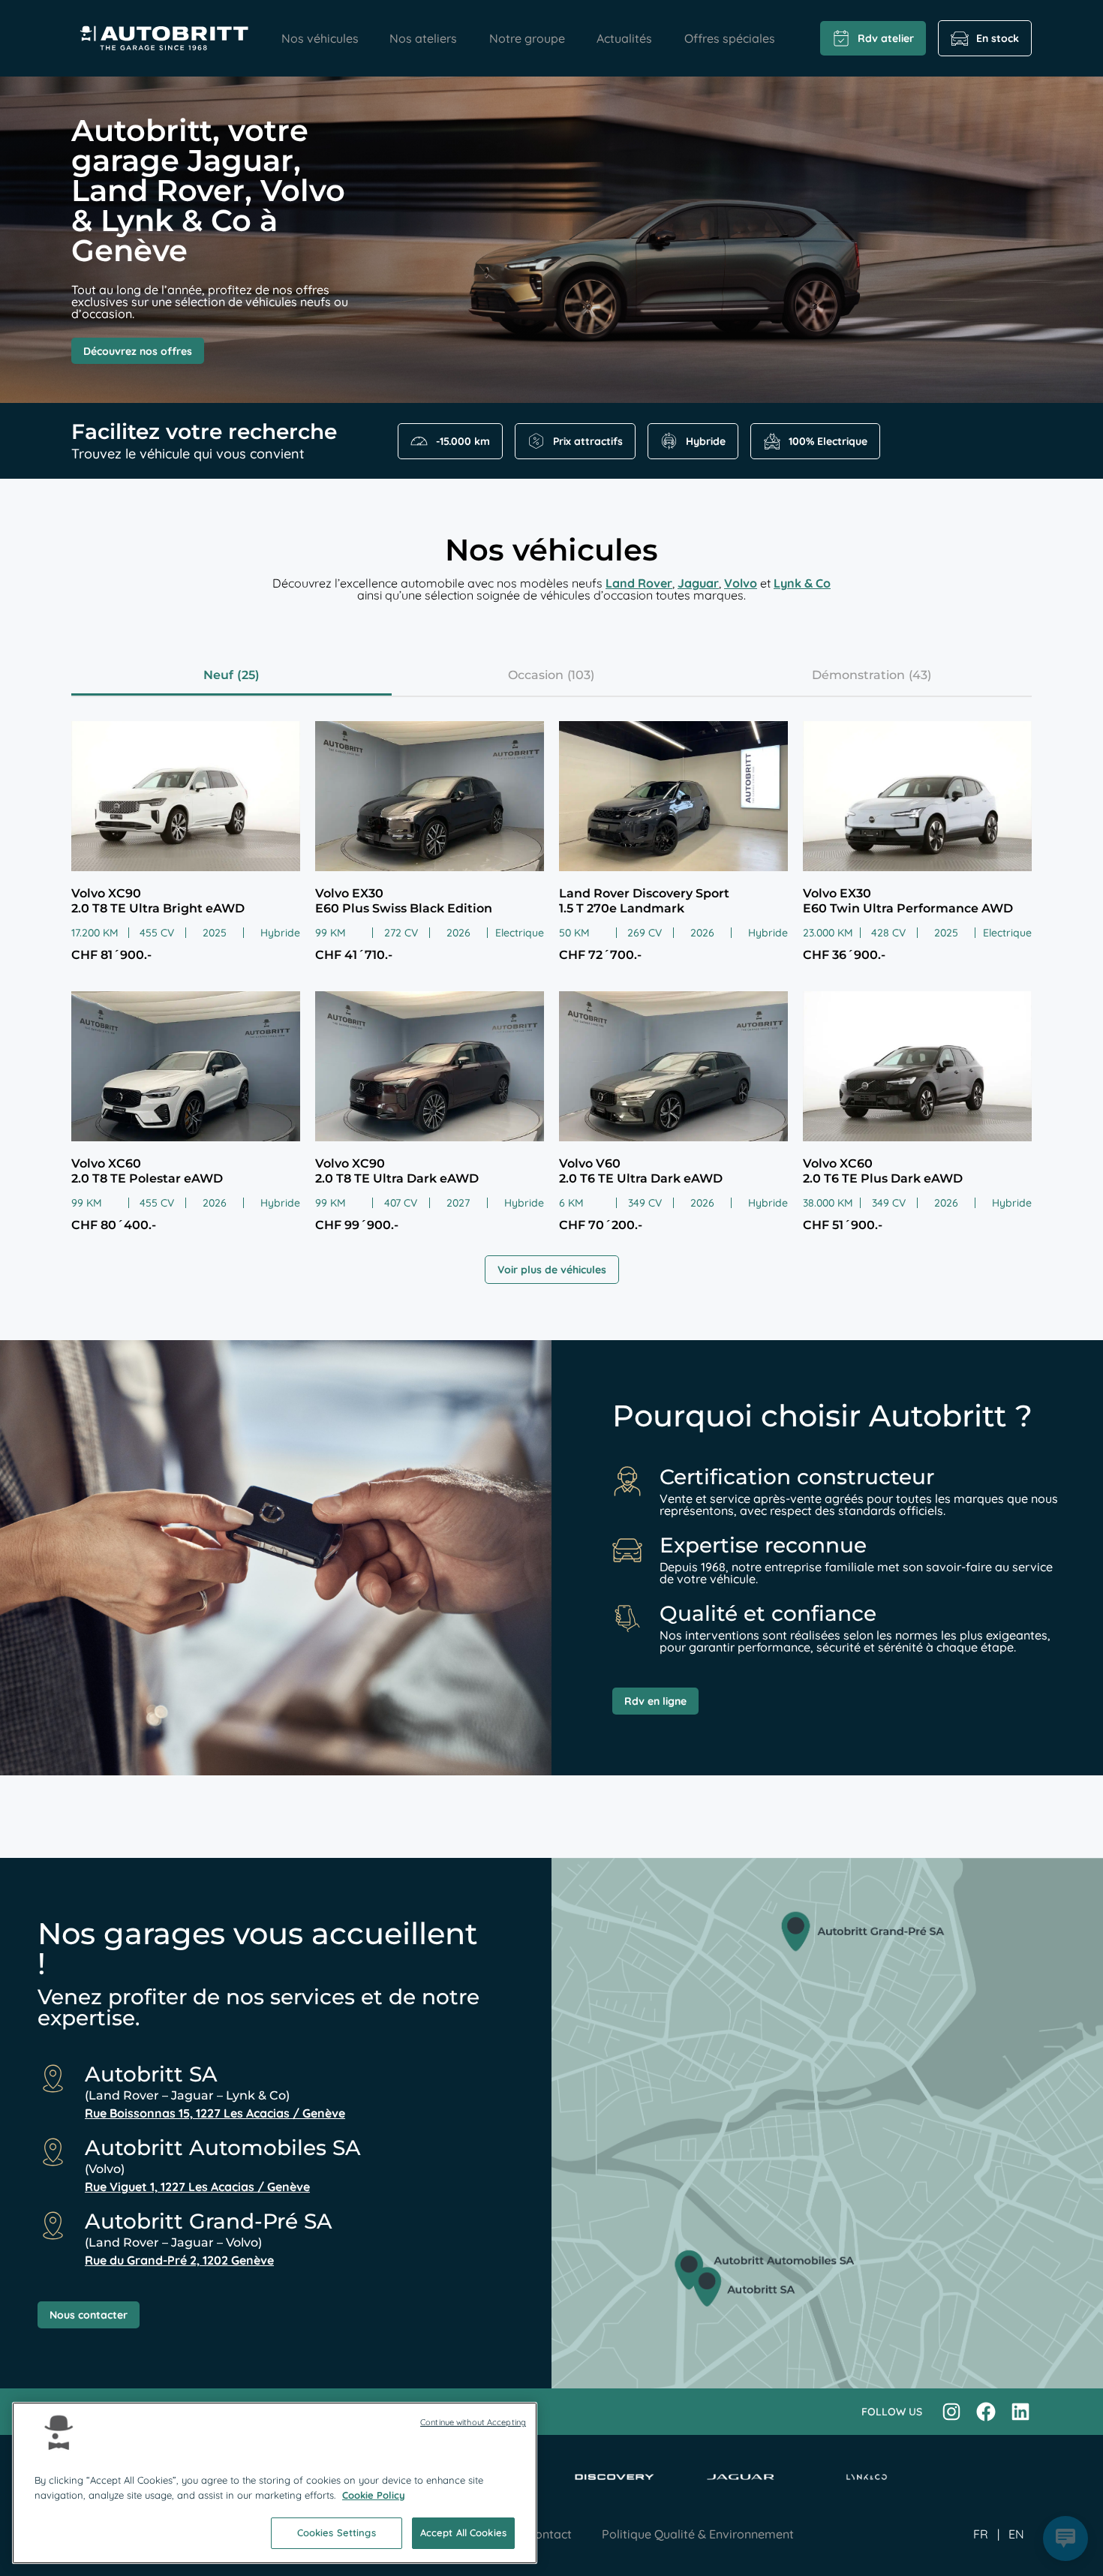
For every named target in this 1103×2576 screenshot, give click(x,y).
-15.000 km (463, 441)
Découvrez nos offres (138, 351)
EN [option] (1016, 2534)
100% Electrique (828, 441)
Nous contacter (89, 2315)
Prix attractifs (588, 441)
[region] (275, 2483)
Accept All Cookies (463, 2532)
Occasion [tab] (536, 675)
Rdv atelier (886, 38)
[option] (1016, 2534)
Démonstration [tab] (858, 675)
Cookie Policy (374, 2495)
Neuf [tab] (218, 675)
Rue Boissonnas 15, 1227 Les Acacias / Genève (215, 2113)
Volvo (741, 583)
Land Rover (639, 583)
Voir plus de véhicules (552, 1270)
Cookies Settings (337, 2532)
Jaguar (698, 583)
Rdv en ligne (655, 1701)
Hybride (706, 441)
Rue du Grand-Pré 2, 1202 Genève (179, 2260)
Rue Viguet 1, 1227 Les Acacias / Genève (197, 2187)
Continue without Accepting (473, 2422)
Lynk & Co (802, 583)
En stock (998, 38)
